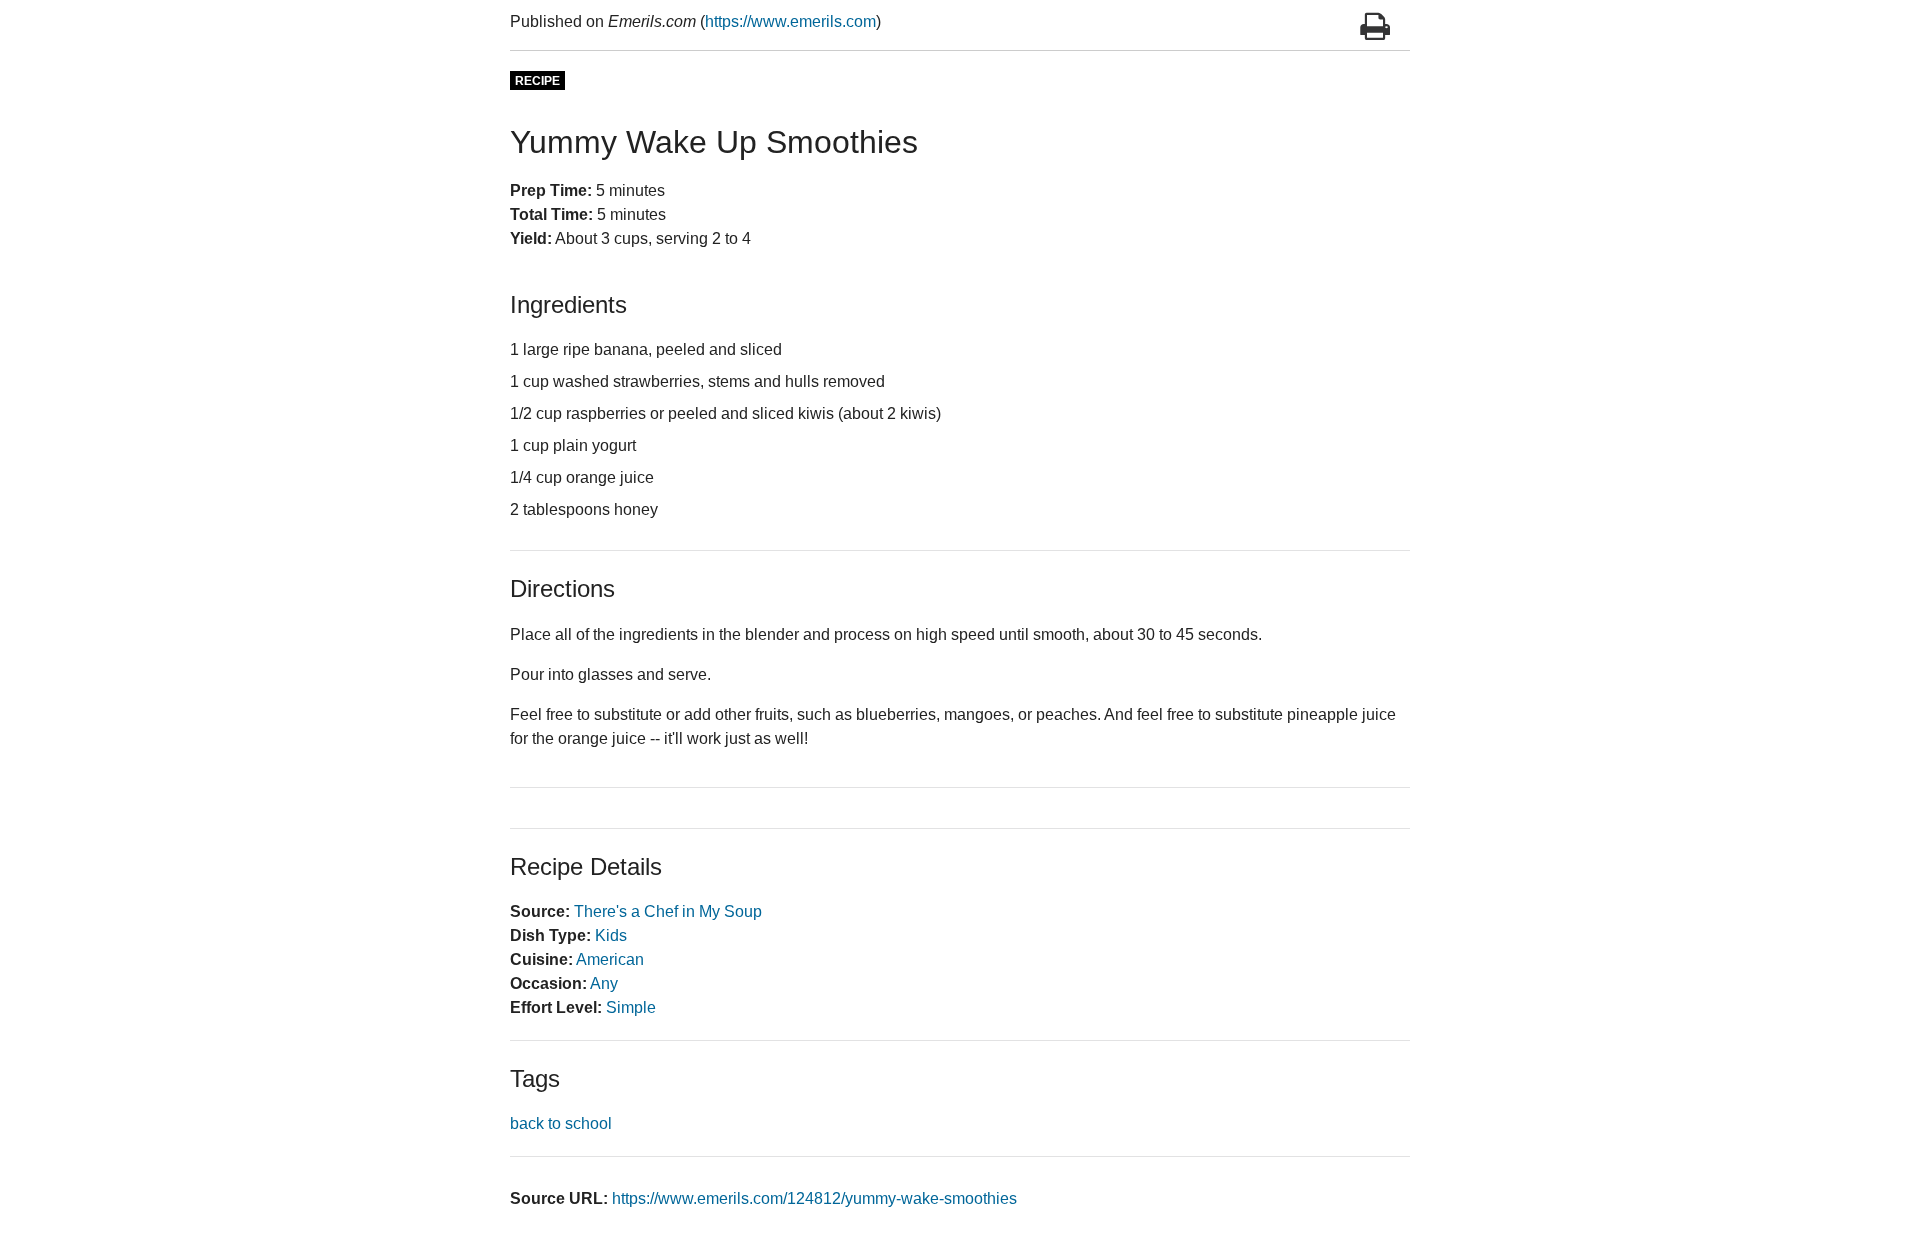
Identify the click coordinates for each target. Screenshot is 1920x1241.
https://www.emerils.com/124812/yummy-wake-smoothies (814, 1198)
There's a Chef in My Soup (668, 911)
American (610, 959)
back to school (561, 1123)
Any (604, 983)
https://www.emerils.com (790, 21)
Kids (611, 935)
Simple (631, 1007)
